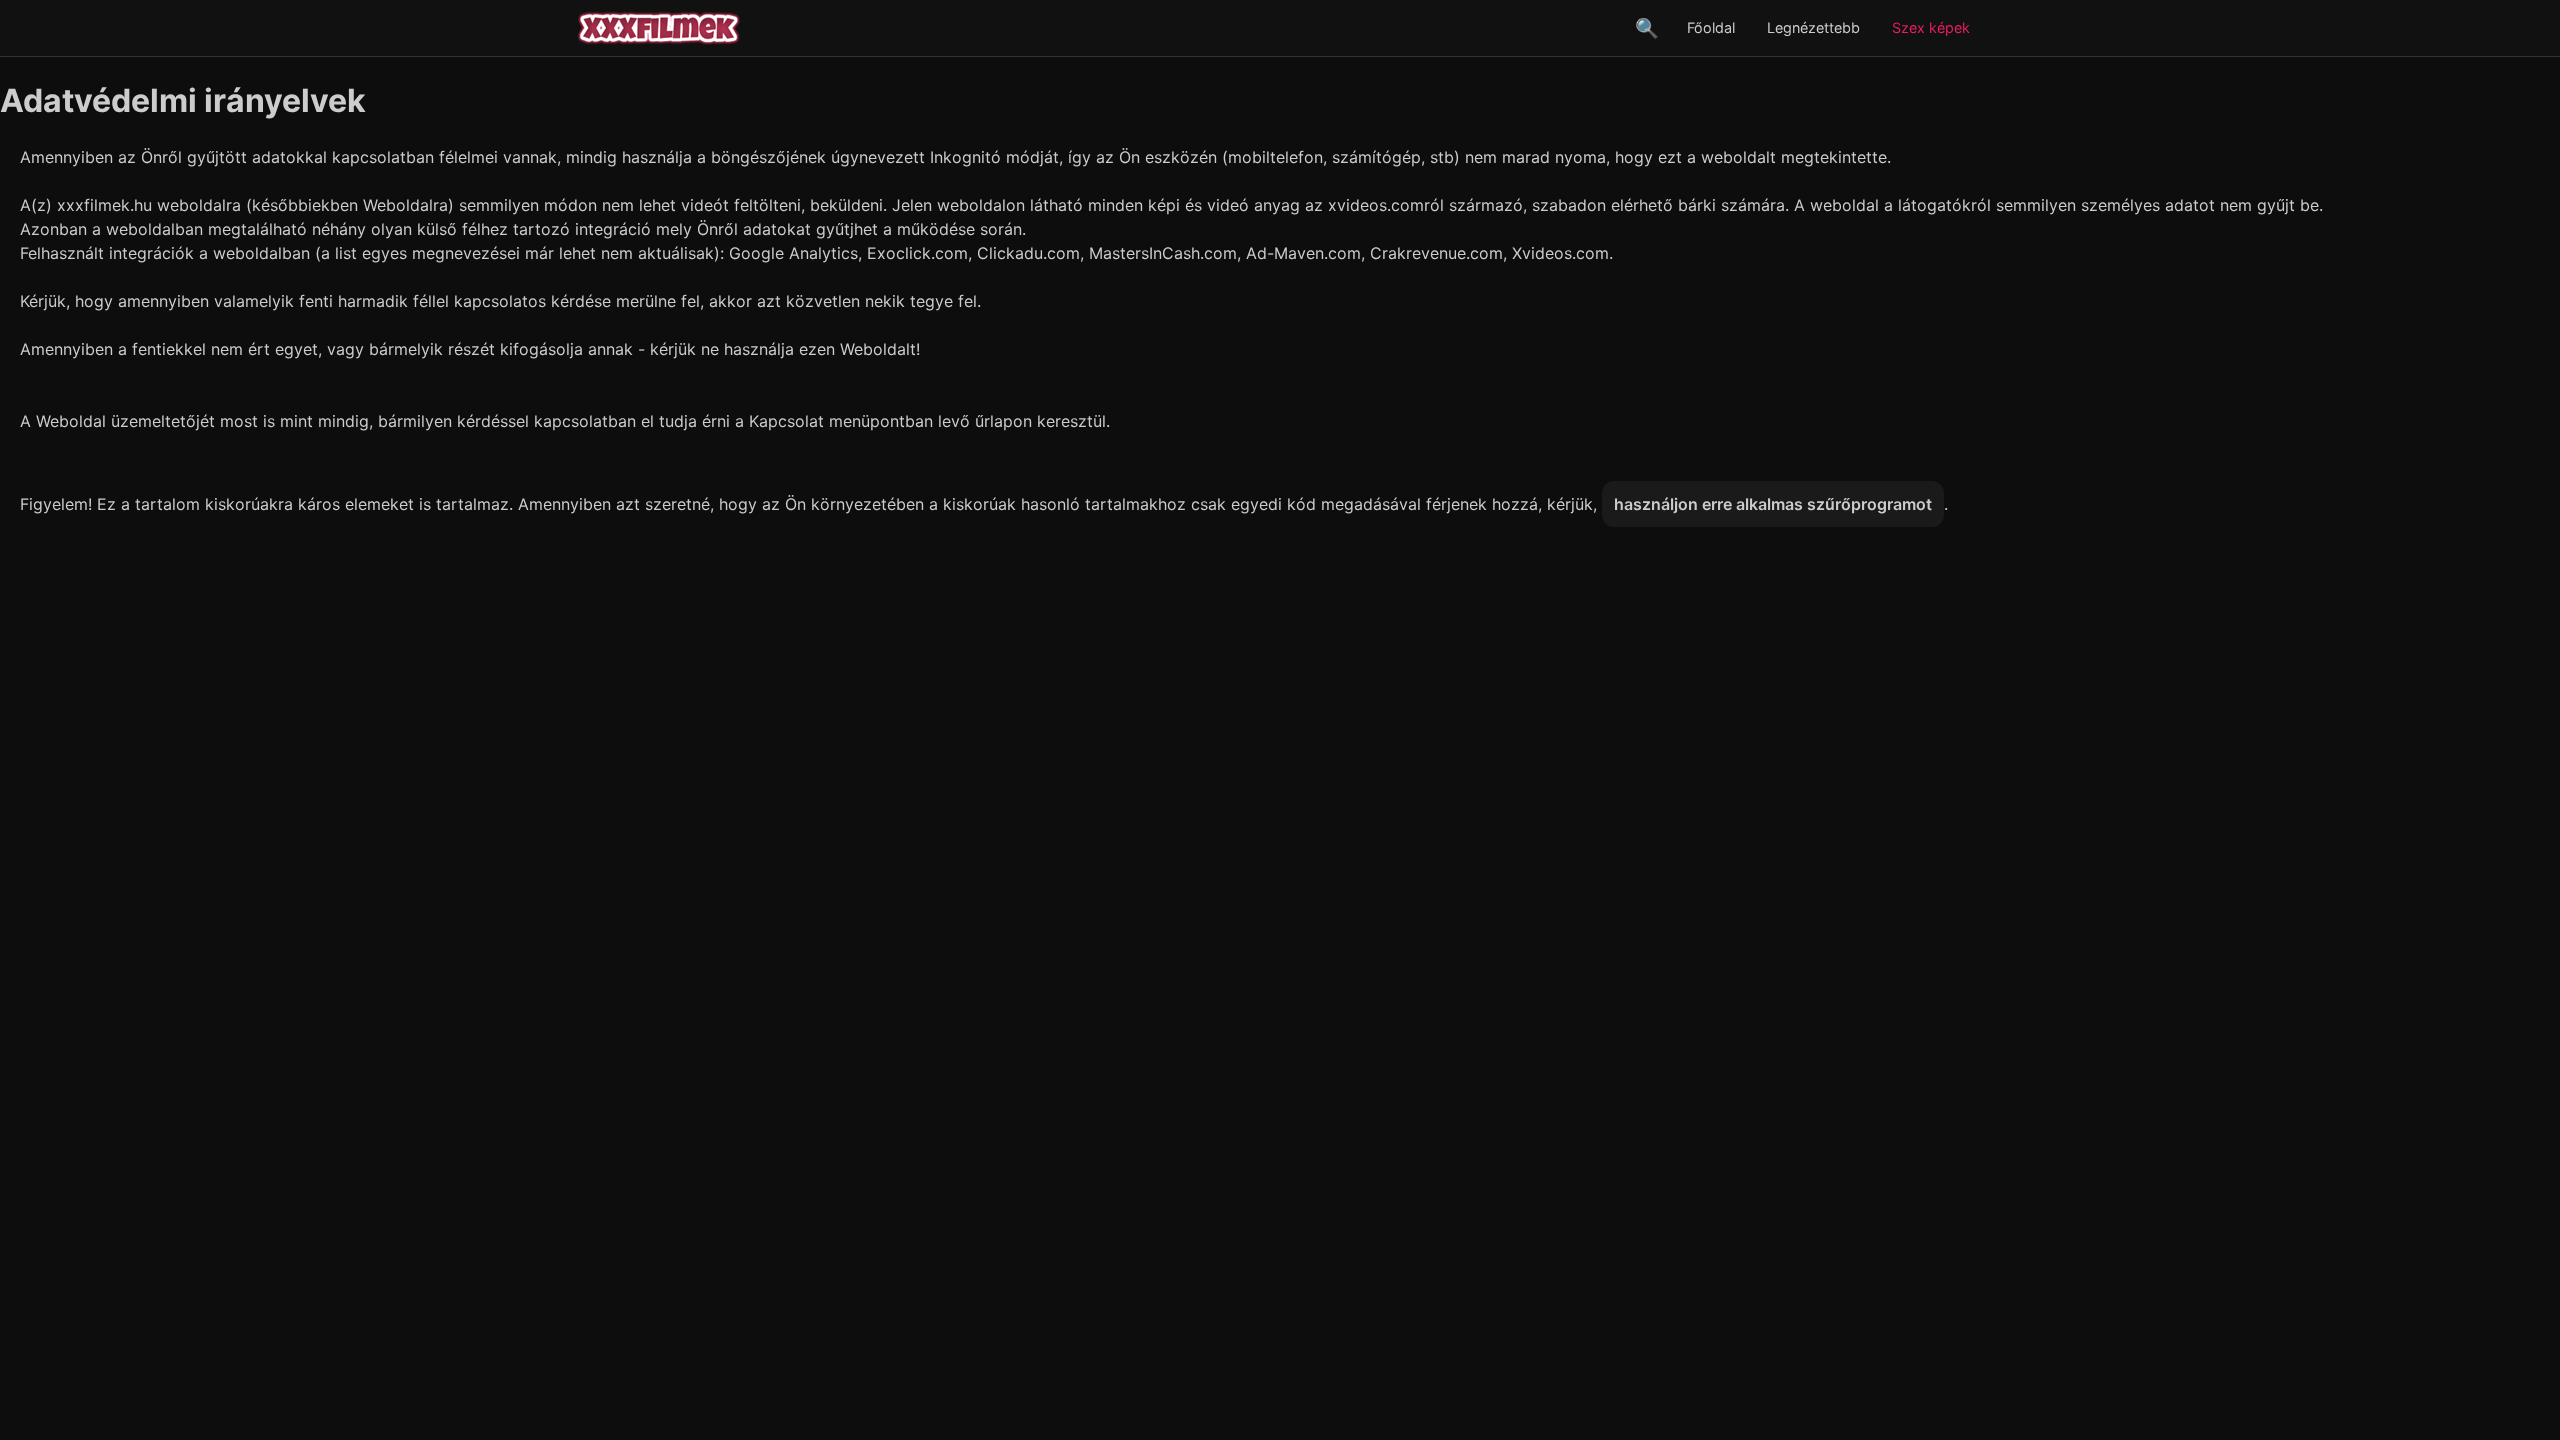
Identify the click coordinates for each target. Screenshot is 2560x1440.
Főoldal (1711, 27)
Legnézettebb (1813, 27)
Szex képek (1931, 27)
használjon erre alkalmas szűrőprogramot (1773, 504)
